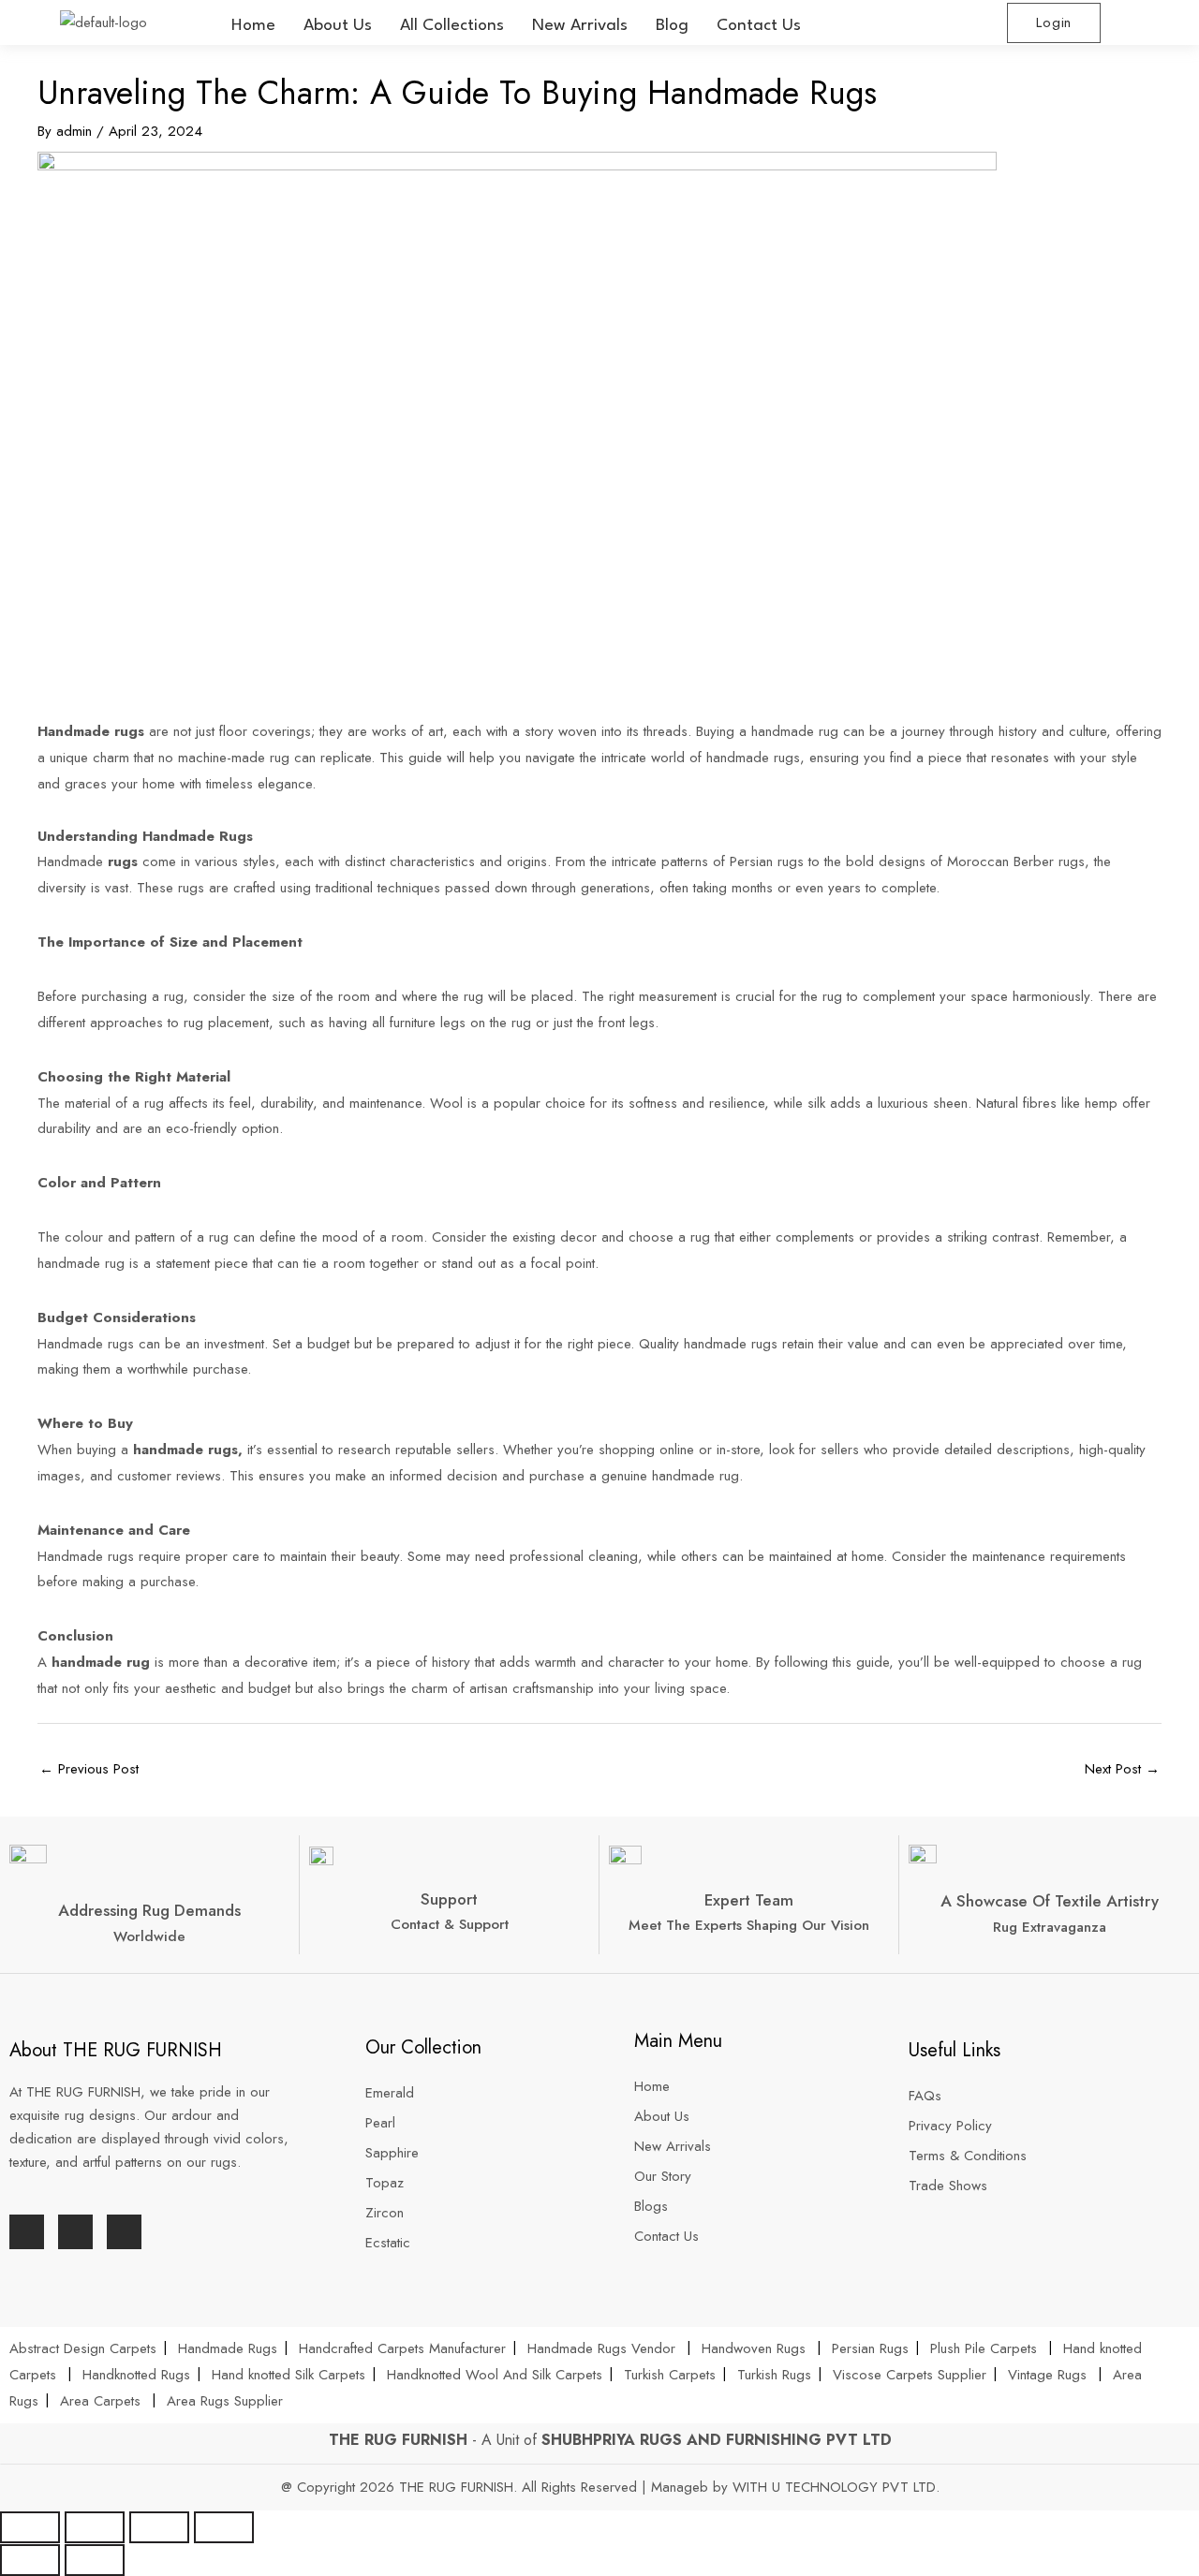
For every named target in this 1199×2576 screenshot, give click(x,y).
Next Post (1122, 1769)
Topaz (385, 2183)
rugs (123, 861)
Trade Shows (948, 2186)
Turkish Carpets (670, 2375)
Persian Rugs (870, 2348)
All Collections (452, 26)
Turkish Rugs (774, 2375)
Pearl (380, 2123)
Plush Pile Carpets (984, 2348)
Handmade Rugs (228, 2348)
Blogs (651, 2206)
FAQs (925, 2096)
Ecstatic (388, 2243)
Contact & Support (450, 1924)
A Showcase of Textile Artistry (1050, 1901)
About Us (338, 26)
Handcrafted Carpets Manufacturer (402, 2348)
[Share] (95, 2527)
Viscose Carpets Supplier (910, 2375)
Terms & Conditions (968, 2156)
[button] (452, 26)
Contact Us (759, 26)
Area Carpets (100, 2401)
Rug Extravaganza (1050, 1927)
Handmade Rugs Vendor (604, 2348)
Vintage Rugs (1050, 2375)
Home (253, 26)
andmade (77, 861)
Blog (672, 26)
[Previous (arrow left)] (30, 2560)
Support (449, 1899)
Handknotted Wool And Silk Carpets (495, 2375)
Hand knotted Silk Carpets (289, 2375)
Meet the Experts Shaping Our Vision (749, 1925)
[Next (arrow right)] (95, 2560)
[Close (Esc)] (30, 2527)
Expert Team (749, 1900)
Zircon (385, 2213)
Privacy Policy (950, 2126)
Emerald (390, 2093)
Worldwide (149, 1936)
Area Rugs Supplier (225, 2401)
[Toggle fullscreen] (159, 2527)
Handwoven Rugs (754, 2348)
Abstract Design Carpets (85, 2348)
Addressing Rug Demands (149, 1910)
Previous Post (89, 1769)
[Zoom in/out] (224, 2527)
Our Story (663, 2176)
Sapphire (392, 2153)
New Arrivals (580, 26)
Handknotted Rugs (136, 2375)
